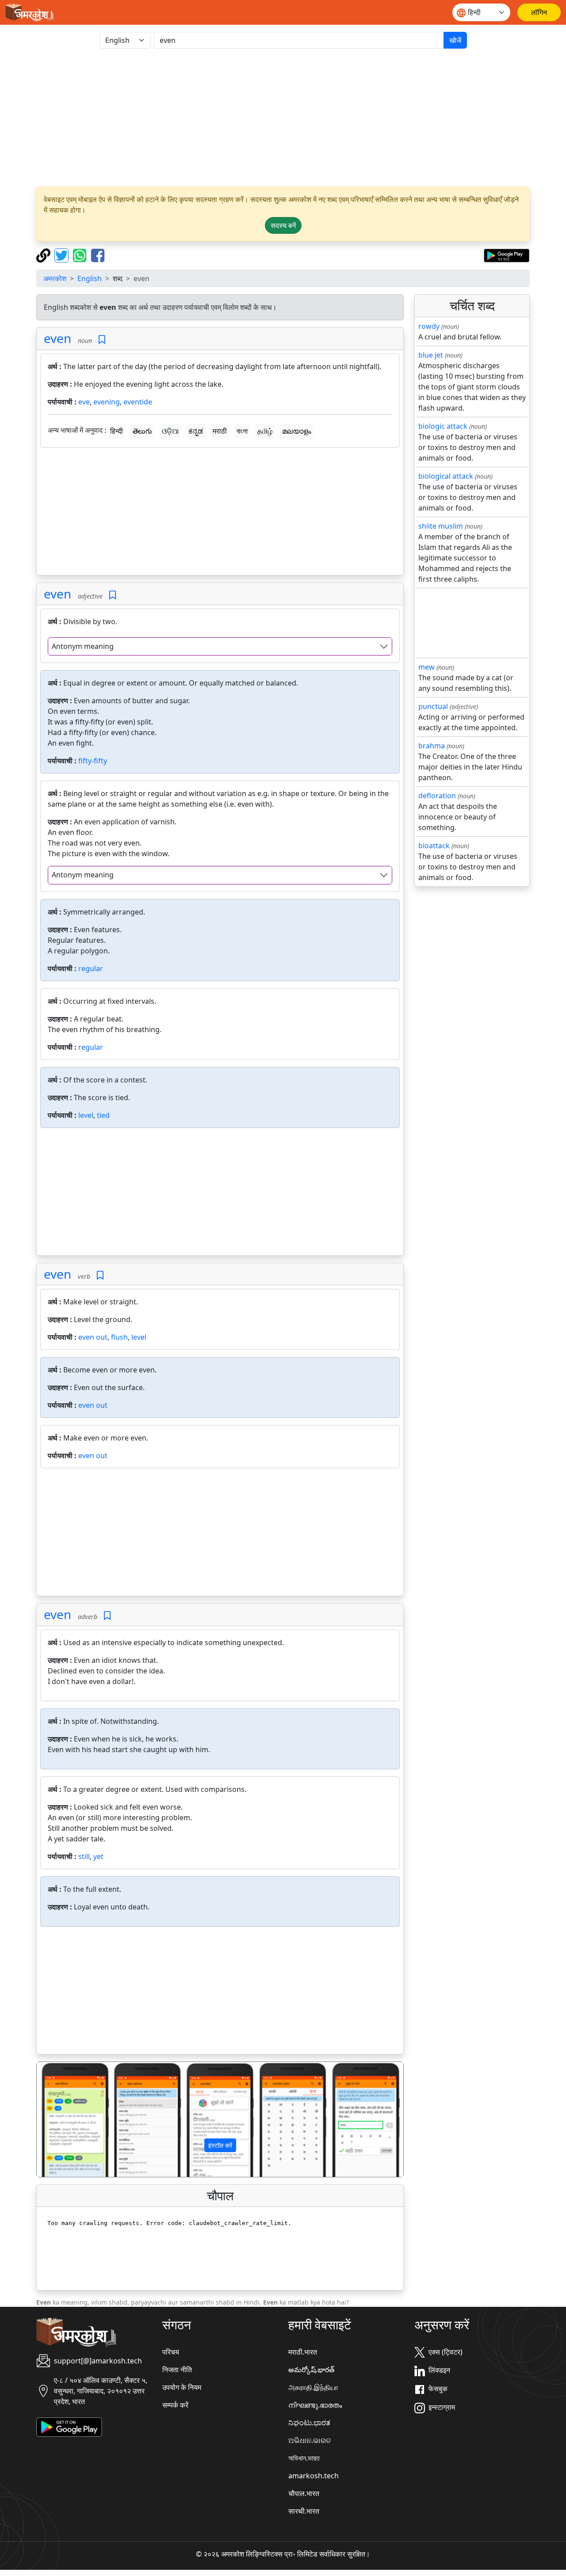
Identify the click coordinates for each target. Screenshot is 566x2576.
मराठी (220, 431)
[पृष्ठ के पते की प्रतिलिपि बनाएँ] (44, 255)
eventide (138, 402)
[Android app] (69, 2426)
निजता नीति (177, 2370)
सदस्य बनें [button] (283, 225)
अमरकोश (55, 278)
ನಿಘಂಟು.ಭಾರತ (309, 2423)
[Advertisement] (283, 118)
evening (107, 402)
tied (103, 1115)
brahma (432, 746)
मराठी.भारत (303, 2352)
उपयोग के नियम (182, 2387)
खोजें (455, 40)
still (84, 1856)
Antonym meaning (83, 646)
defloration (437, 796)
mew (426, 667)
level (86, 1115)
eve (84, 402)
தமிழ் (265, 431)
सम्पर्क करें (175, 2405)
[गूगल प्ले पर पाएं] (507, 255)
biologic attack (443, 426)
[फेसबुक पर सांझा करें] (98, 255)
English (90, 278)
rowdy (429, 326)
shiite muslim (441, 526)
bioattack (434, 846)
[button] (64, 2119)
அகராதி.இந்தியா (313, 2387)
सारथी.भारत (304, 2511)
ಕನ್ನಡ (196, 431)
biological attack (446, 476)
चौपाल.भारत (304, 2493)
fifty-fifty (93, 761)
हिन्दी (117, 431)
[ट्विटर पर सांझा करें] (63, 255)
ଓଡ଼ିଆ (170, 431)
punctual (433, 706)
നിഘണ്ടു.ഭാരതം (315, 2405)
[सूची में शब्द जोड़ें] (102, 340)
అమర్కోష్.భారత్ (311, 2370)
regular (91, 968)
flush (119, 1337)
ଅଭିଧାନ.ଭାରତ (310, 2440)
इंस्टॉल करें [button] (220, 2145)
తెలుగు (142, 431)
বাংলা (242, 431)
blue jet (431, 355)
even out (93, 1337)
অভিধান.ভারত (304, 2458)
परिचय (171, 2352)
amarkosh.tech (314, 2476)
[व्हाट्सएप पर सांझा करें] (81, 255)
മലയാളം (297, 431)
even (57, 338)
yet (98, 1856)
